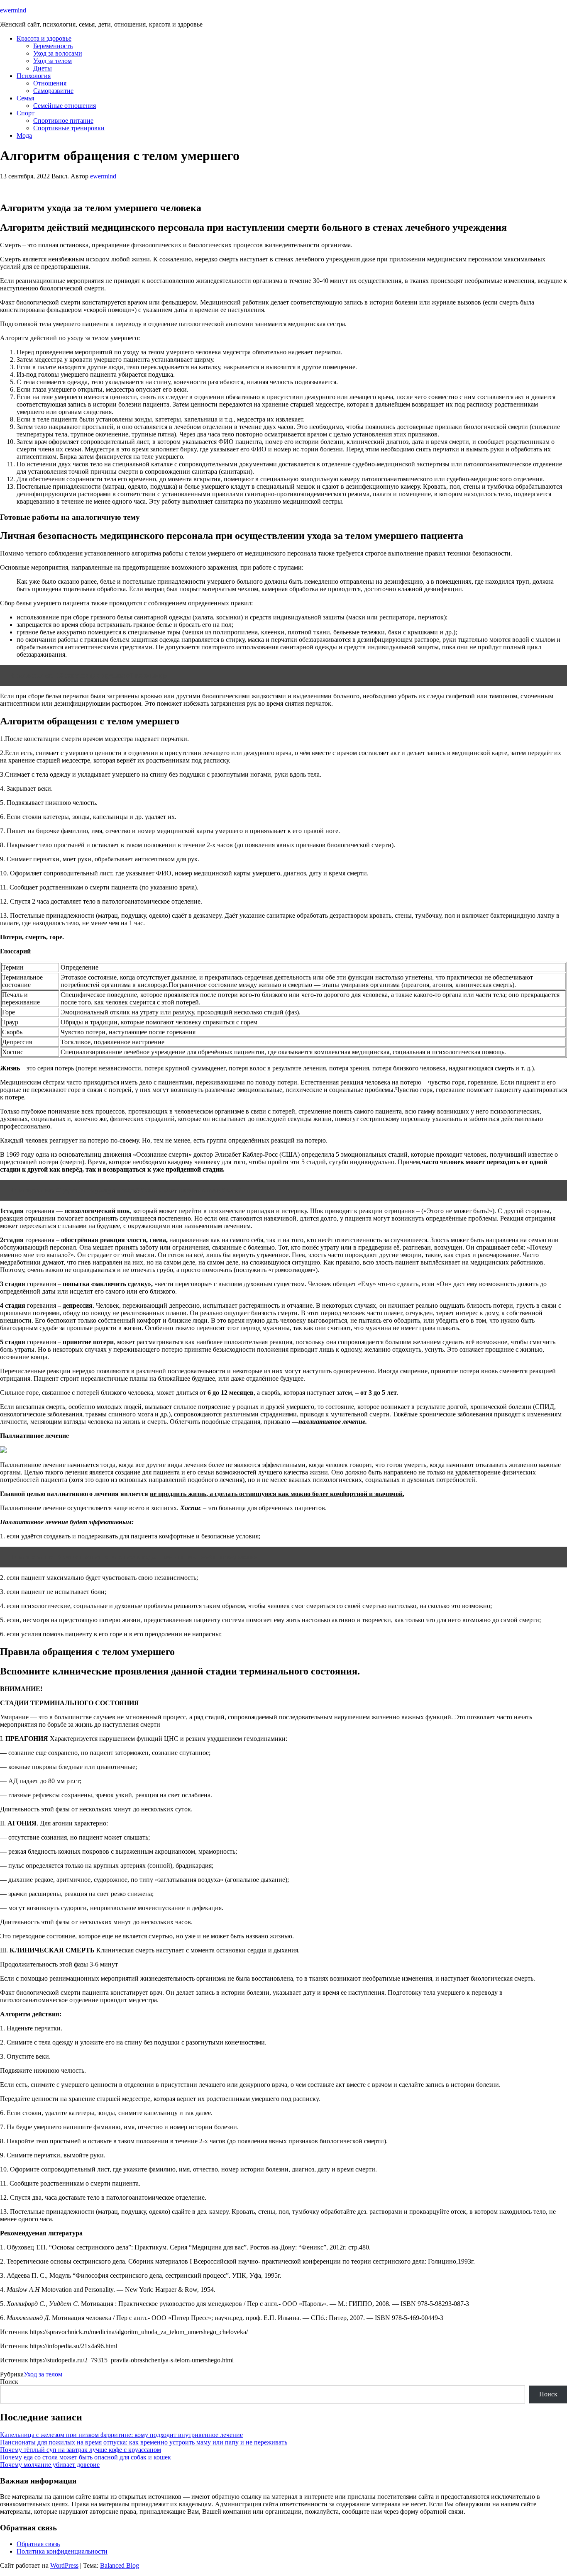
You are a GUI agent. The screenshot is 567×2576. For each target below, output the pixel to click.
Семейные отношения (65, 106)
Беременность (53, 46)
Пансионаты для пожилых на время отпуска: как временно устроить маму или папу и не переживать (144, 2442)
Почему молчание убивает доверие (50, 2465)
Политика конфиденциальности (62, 2551)
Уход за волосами (58, 53)
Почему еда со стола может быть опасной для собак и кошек (86, 2457)
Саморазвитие (53, 91)
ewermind (13, 10)
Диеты (43, 68)
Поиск (9, 2382)
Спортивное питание (63, 121)
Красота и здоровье (44, 38)
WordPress (64, 2565)
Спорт (26, 113)
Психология (34, 76)
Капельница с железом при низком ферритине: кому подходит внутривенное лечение (121, 2435)
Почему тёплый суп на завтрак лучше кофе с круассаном (81, 2450)
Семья (25, 98)
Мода (24, 135)
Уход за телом (53, 61)
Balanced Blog (120, 2565)
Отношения (50, 83)
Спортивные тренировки (69, 128)
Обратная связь (38, 2544)
